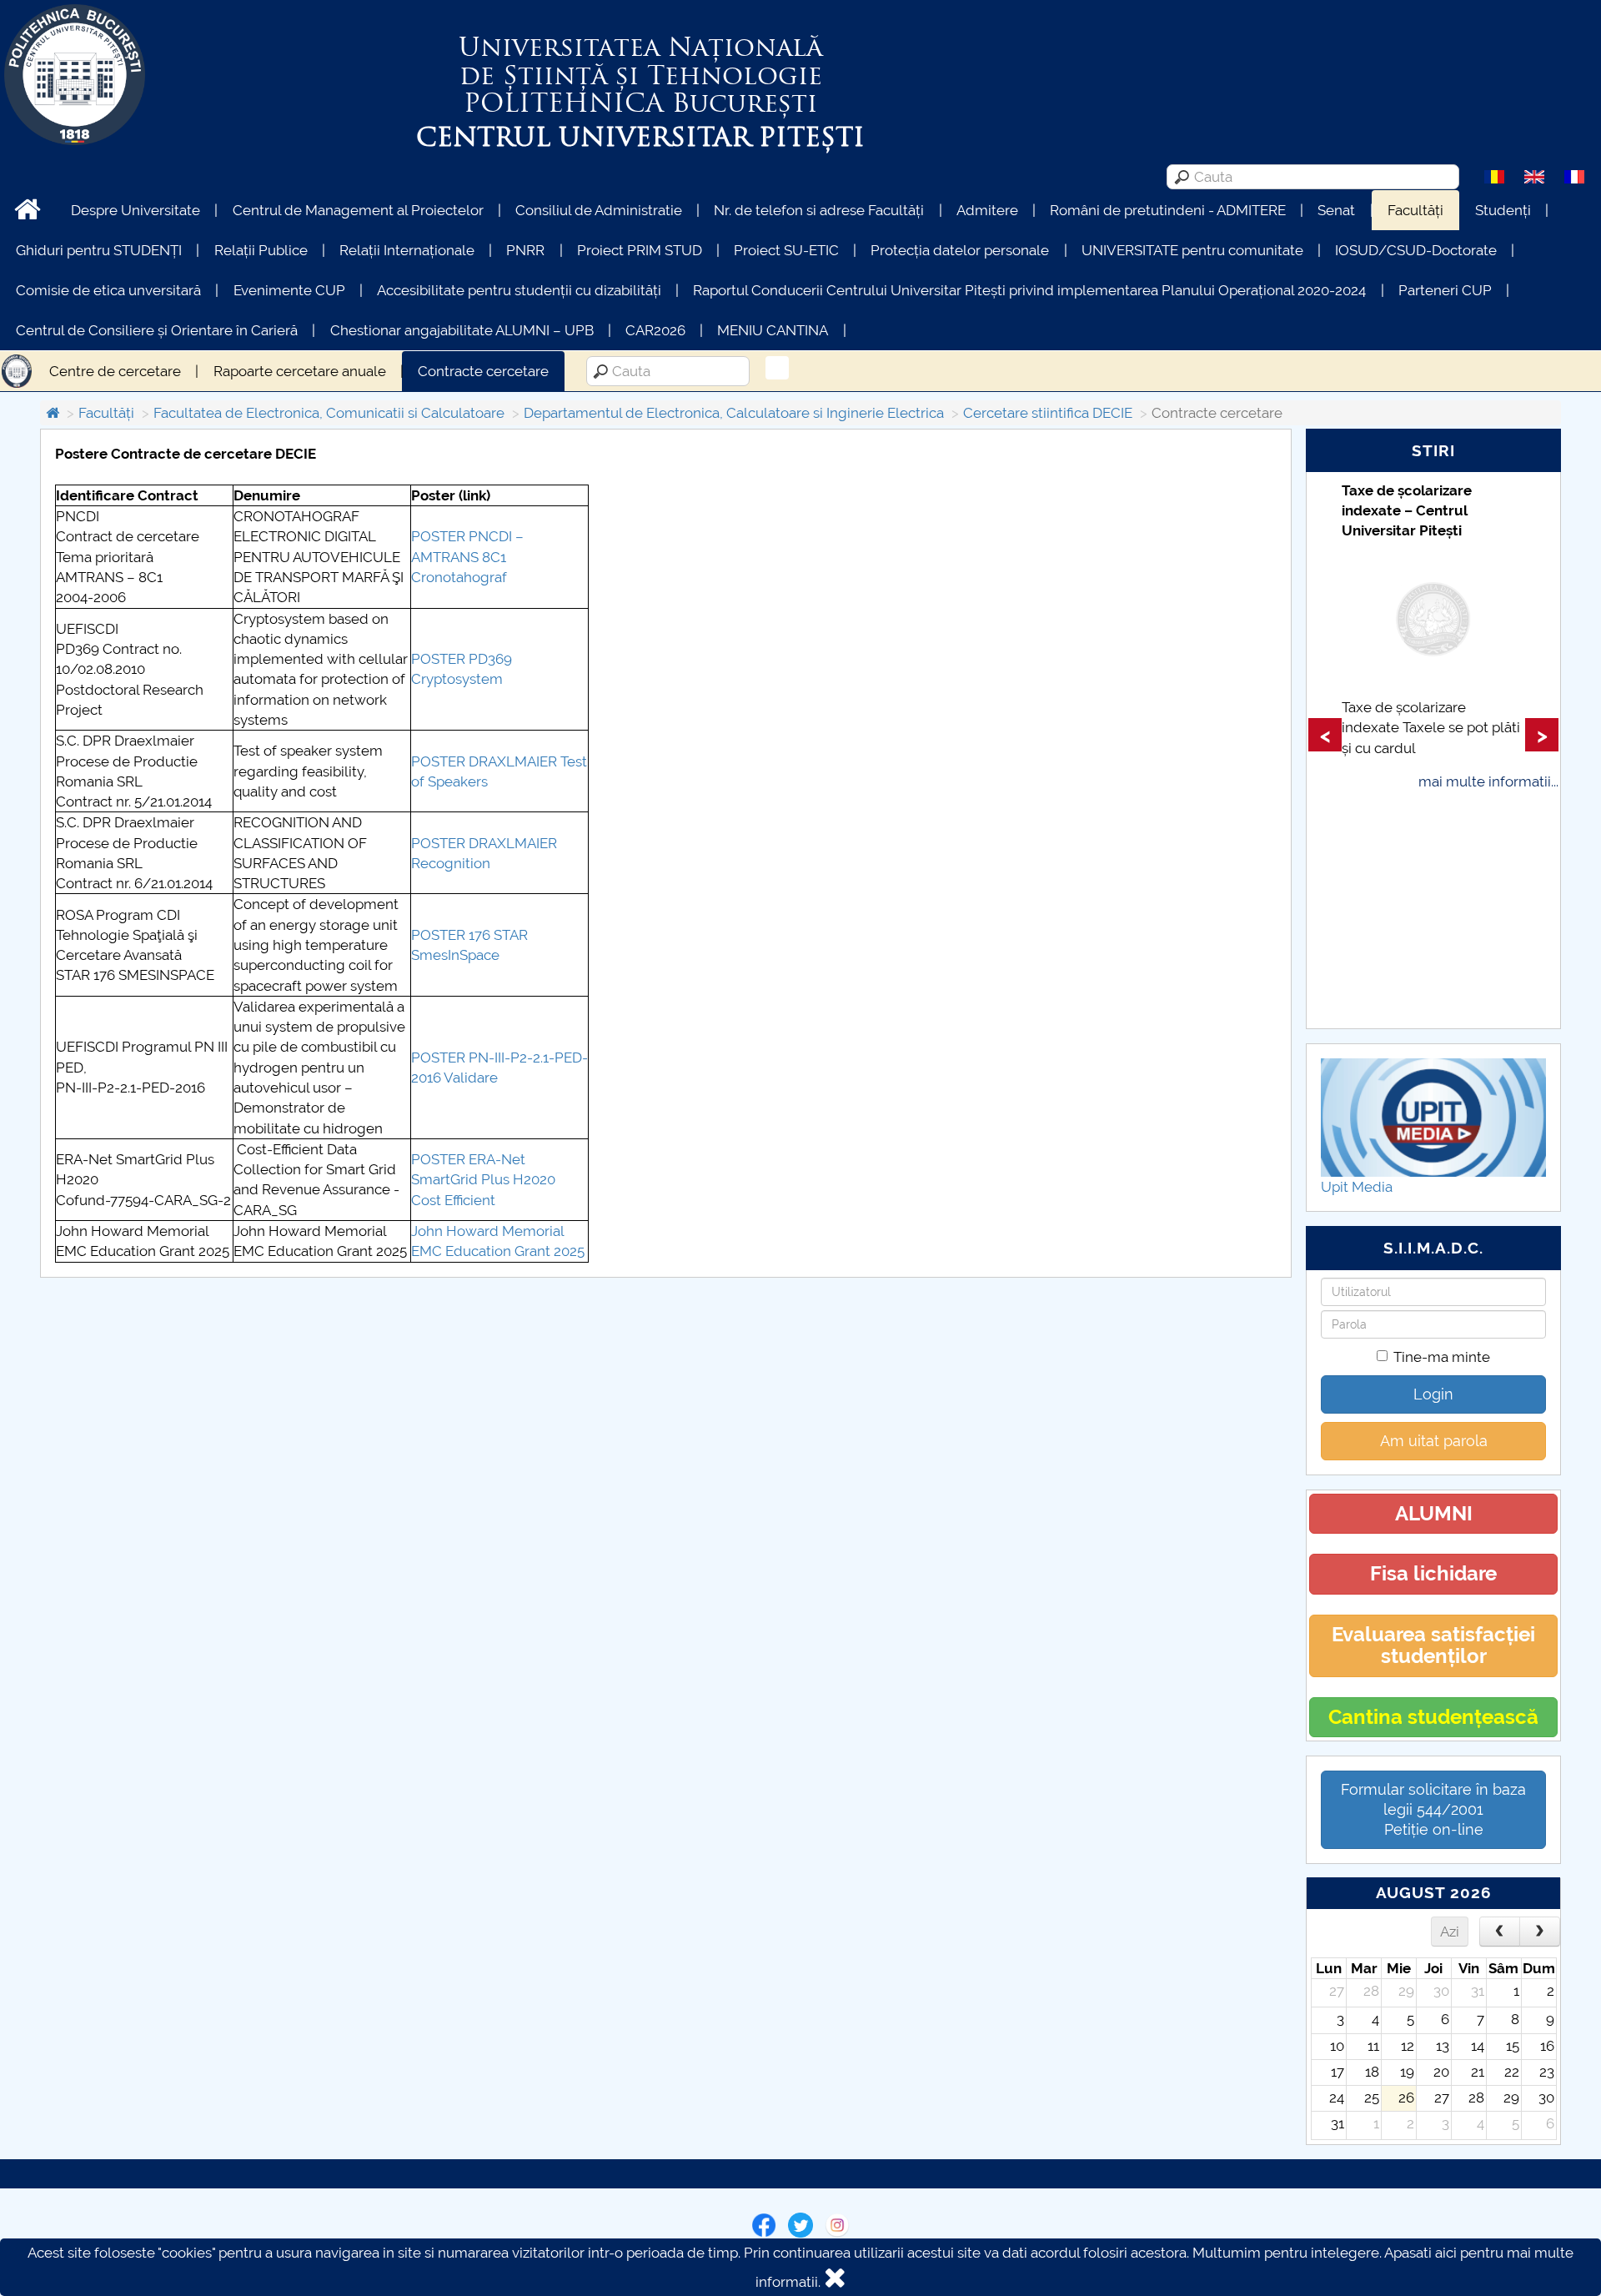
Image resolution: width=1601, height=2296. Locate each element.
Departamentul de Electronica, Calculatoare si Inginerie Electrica (734, 413)
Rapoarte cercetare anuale (300, 371)
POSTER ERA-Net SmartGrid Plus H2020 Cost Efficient (483, 1180)
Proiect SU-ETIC (786, 250)
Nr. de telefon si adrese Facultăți (819, 210)
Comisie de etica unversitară (108, 290)
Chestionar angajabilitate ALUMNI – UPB (462, 330)
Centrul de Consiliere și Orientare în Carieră (157, 330)
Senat (1336, 210)
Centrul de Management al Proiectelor (358, 210)
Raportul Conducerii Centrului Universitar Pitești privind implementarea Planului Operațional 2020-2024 (1029, 290)
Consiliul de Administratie (599, 210)
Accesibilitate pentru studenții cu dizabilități (519, 290)
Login (1433, 1394)
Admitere (987, 210)
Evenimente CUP (289, 290)
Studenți (1503, 210)
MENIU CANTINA (773, 330)
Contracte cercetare (483, 371)
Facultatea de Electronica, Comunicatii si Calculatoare (329, 413)
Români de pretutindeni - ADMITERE (1168, 210)
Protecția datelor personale (960, 250)
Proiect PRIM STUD (640, 250)
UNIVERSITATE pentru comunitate (1192, 250)
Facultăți (1415, 210)
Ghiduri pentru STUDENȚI (99, 250)
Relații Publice (261, 250)
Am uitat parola (1434, 1441)
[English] (1534, 176)
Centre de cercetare (115, 371)
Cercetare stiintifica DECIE (1048, 413)
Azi (1450, 1932)
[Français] (1574, 176)
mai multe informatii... (1488, 781)
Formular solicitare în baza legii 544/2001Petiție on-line (1433, 1809)
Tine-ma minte (1442, 1357)
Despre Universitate (136, 210)
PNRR (525, 250)
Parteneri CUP (1445, 290)
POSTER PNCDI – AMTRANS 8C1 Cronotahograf (467, 557)
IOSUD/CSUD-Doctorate (1416, 250)
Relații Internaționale (407, 250)
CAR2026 (655, 330)
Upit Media (1357, 1187)
